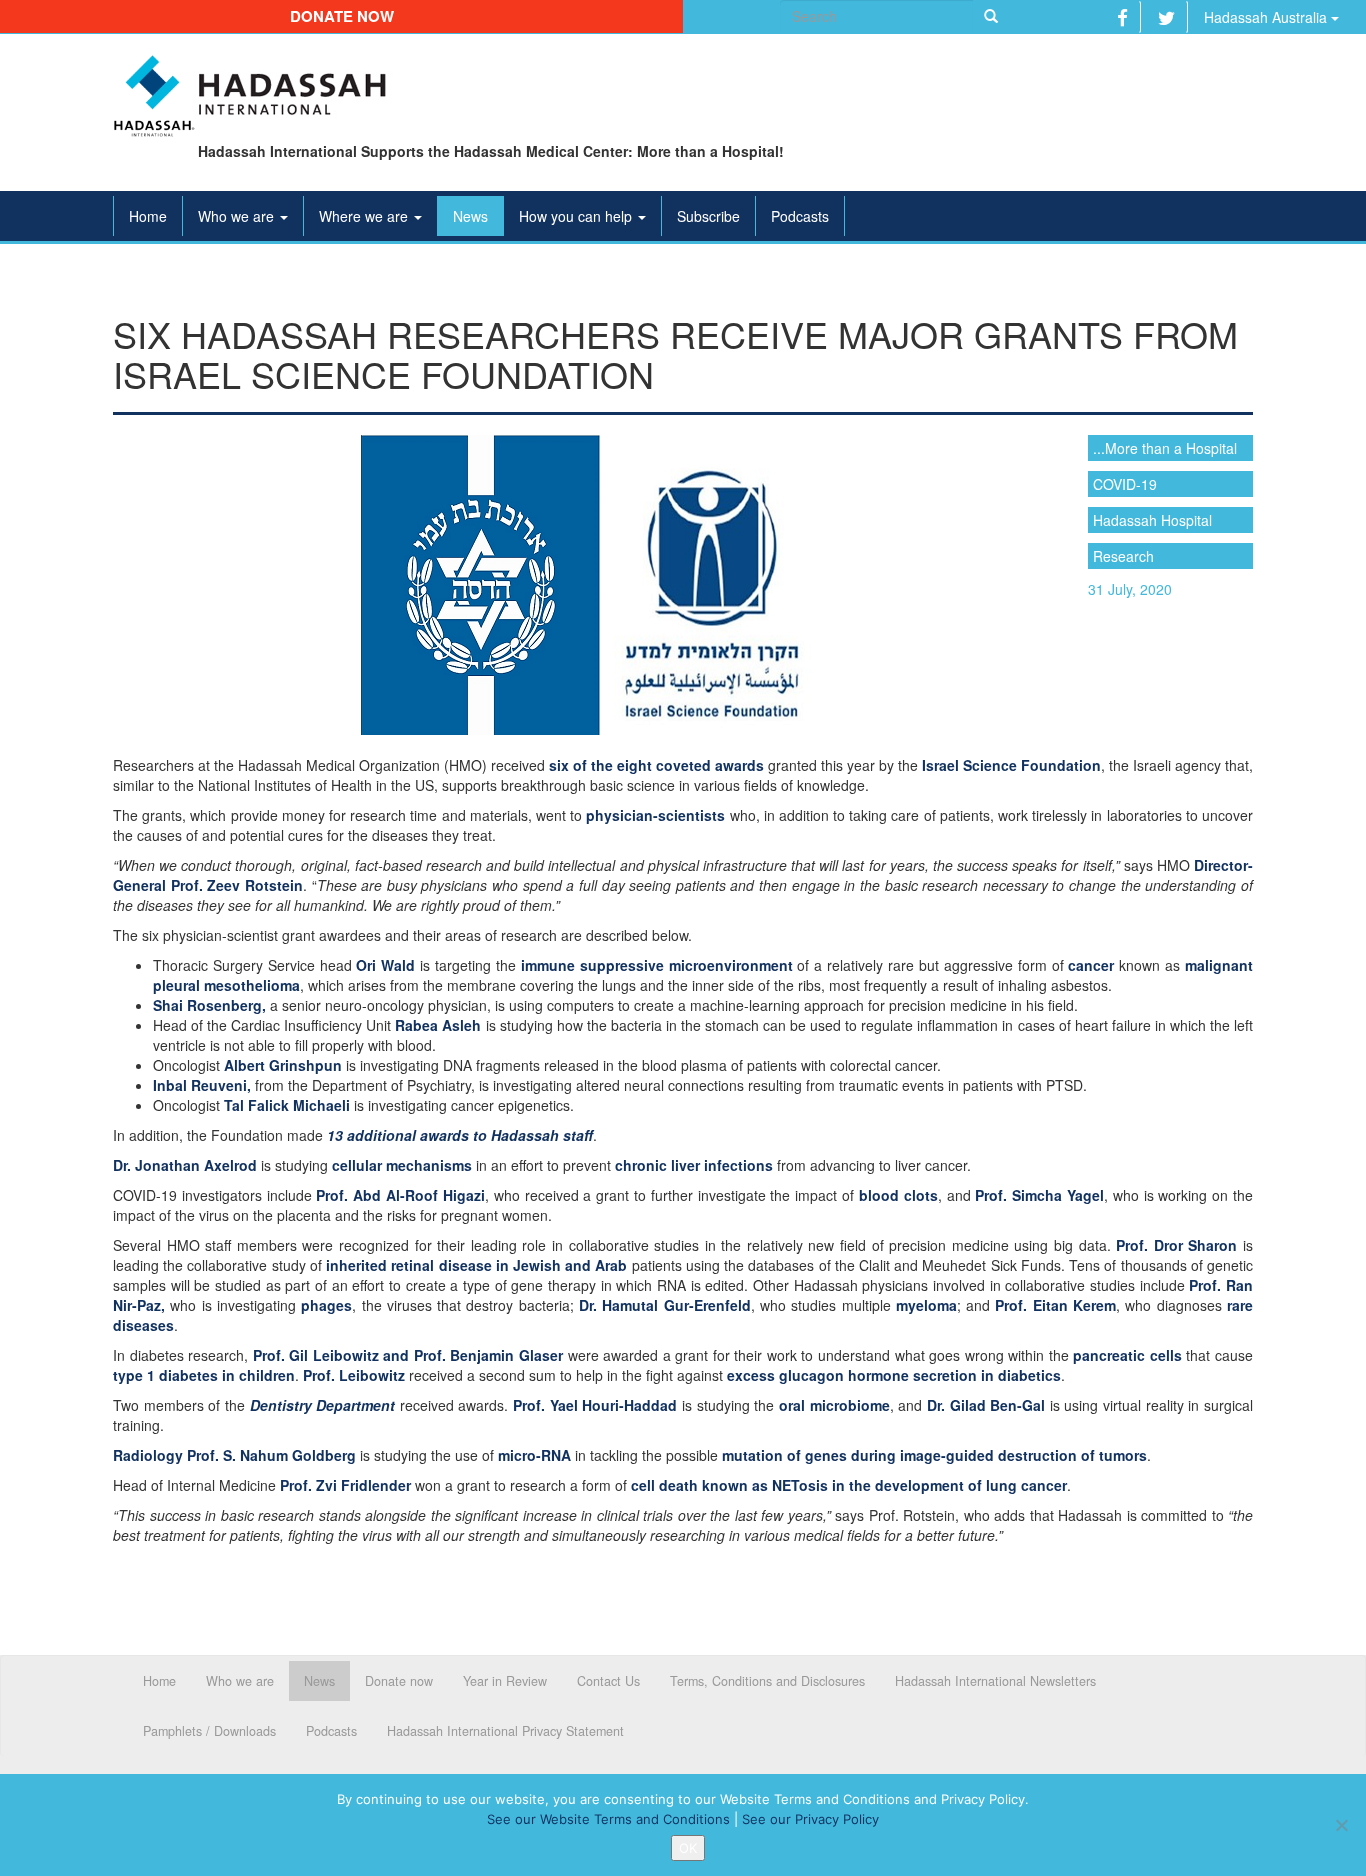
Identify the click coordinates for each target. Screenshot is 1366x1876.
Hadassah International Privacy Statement (505, 1731)
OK (688, 1848)
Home (148, 216)
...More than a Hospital (1165, 448)
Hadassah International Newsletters (995, 1681)
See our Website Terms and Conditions (608, 1819)
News (470, 216)
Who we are (238, 216)
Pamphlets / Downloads (209, 1731)
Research (1123, 556)
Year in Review (505, 1681)
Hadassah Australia (1267, 17)
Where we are (365, 216)
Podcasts (800, 216)
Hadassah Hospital (1152, 520)
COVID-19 (1125, 484)
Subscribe (708, 216)
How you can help (577, 216)
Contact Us (608, 1681)
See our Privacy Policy (810, 1819)
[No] (1341, 1825)
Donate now (342, 16)
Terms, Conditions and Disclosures (767, 1681)
